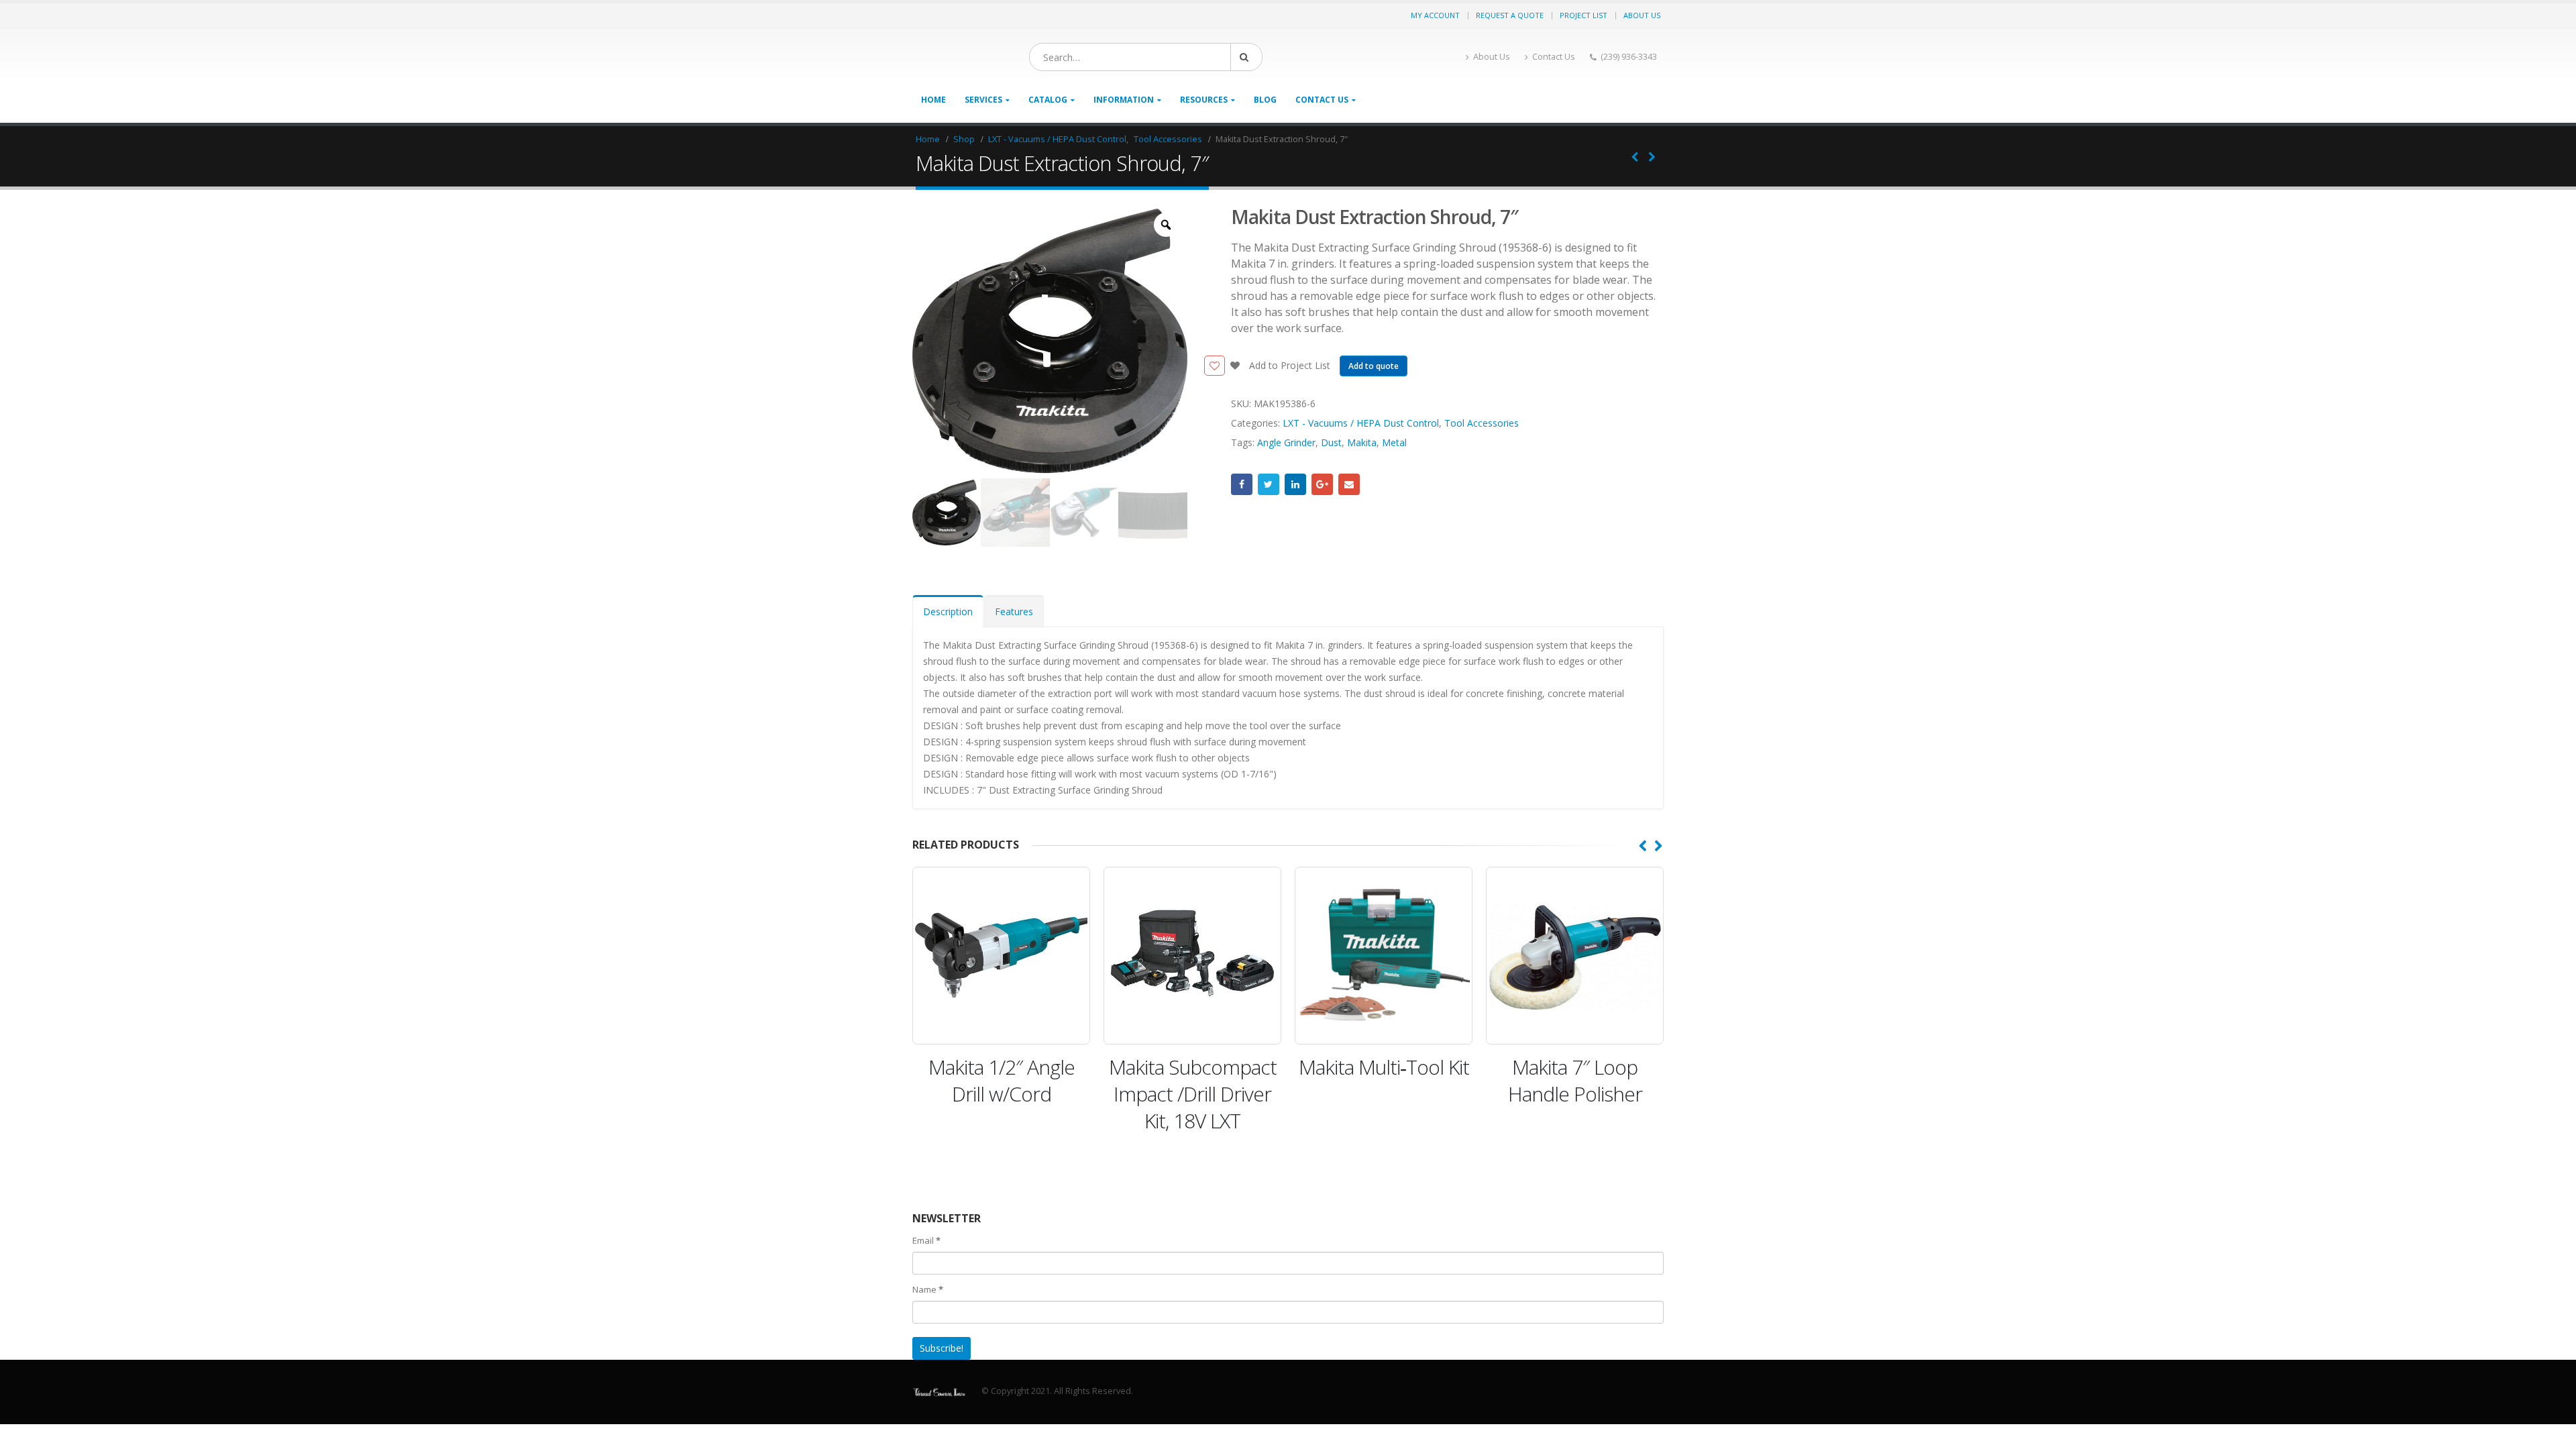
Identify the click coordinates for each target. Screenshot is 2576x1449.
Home (933, 100)
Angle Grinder (1286, 442)
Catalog (1048, 100)
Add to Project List (1288, 365)
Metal (1394, 442)
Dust (1331, 442)
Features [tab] (1014, 611)
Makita (1362, 442)
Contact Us (1554, 57)
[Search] (1348, 57)
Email (1349, 484)
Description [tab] (948, 611)
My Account (1435, 15)
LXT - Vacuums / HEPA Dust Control (1361, 423)
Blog (1265, 100)
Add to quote (1374, 366)
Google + (1322, 484)
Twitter (1269, 484)
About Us (1642, 15)
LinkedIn (1295, 484)
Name (928, 1289)
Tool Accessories (1482, 423)
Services (983, 100)
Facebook (1242, 484)
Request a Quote (1510, 15)
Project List (1584, 15)
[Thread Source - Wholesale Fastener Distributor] (996, 57)
